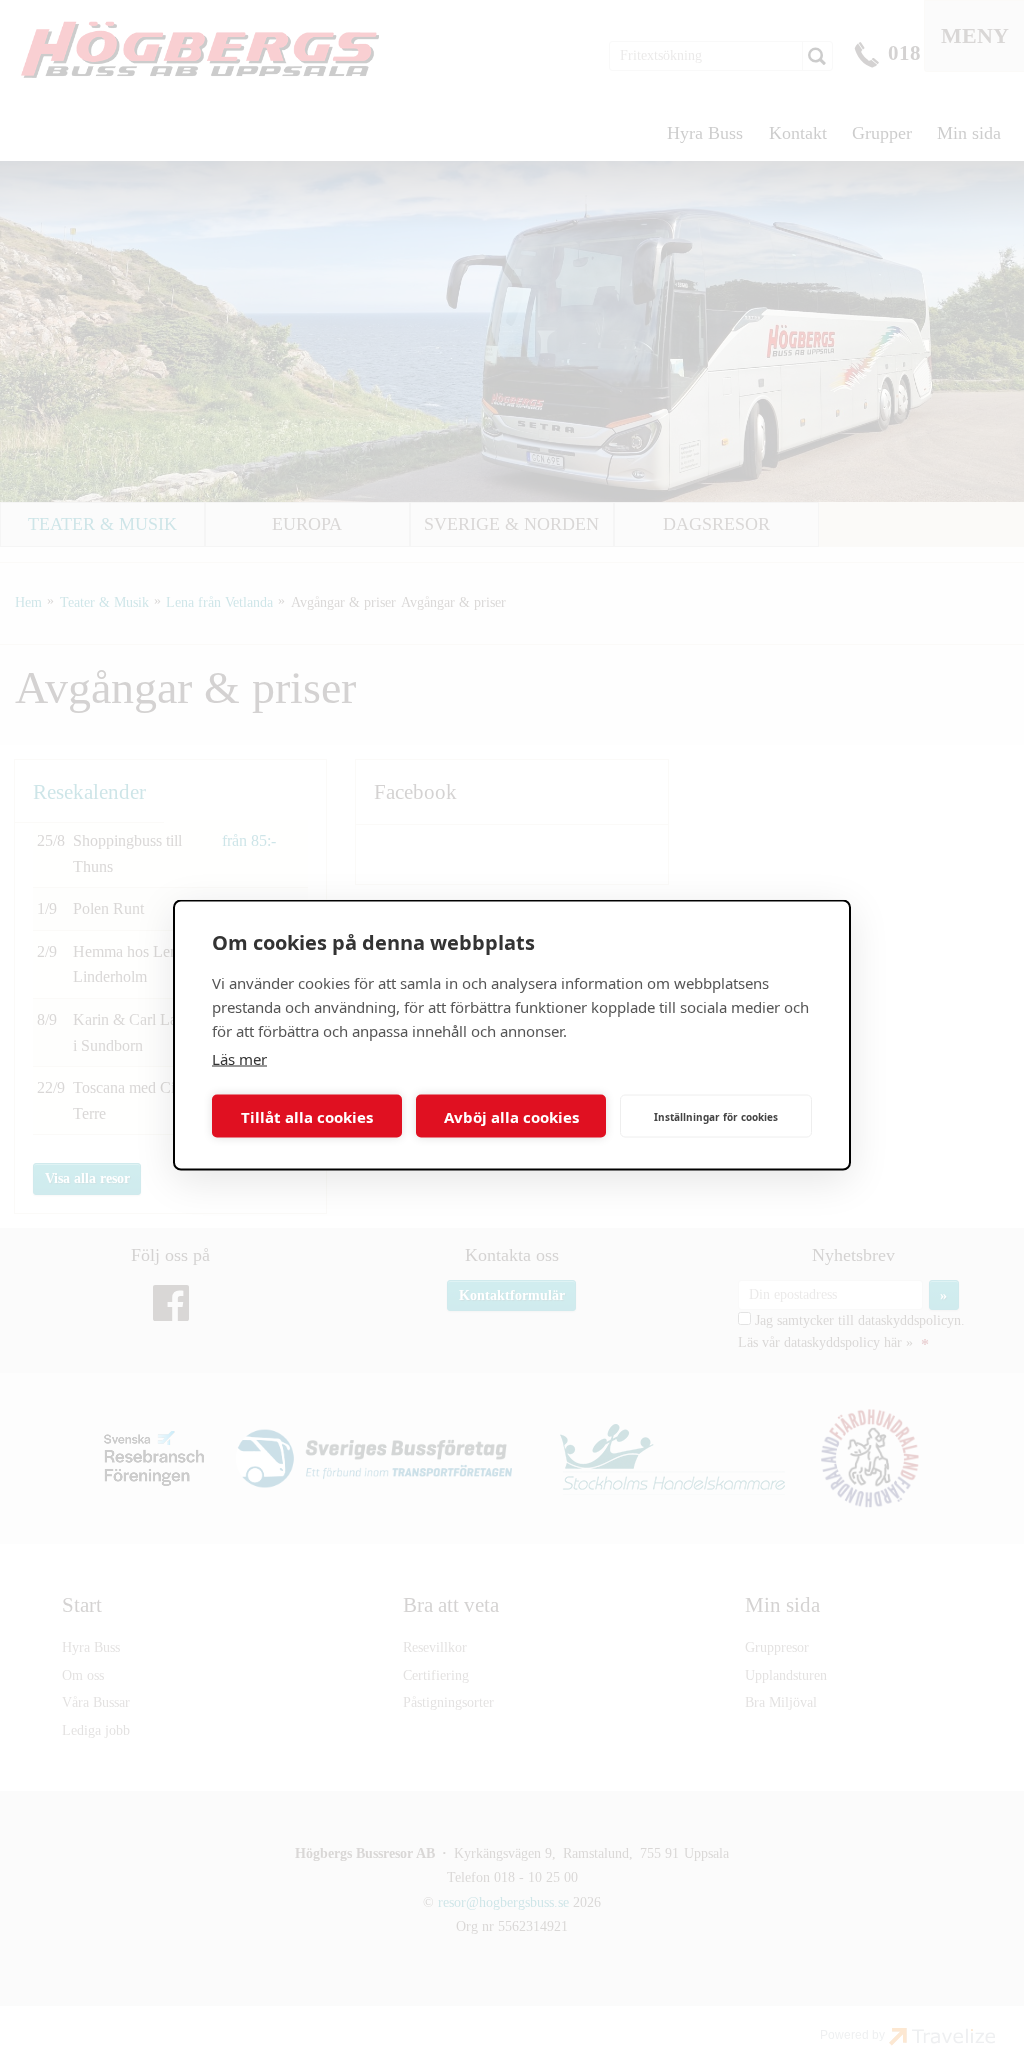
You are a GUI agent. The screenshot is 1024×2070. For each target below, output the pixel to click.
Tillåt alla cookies (307, 1116)
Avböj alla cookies (511, 1116)
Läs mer (239, 1059)
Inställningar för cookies (716, 1116)
